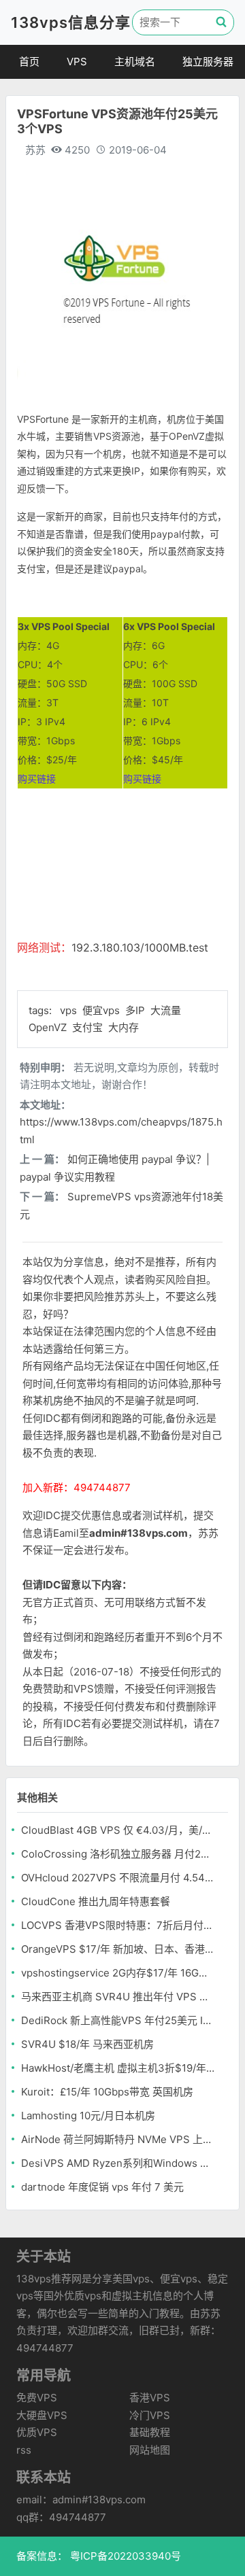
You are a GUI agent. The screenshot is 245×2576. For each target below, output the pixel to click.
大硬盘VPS (42, 2415)
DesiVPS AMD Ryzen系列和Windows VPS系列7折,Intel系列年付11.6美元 (118, 2163)
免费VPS (37, 2398)
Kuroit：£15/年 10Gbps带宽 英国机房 (107, 2092)
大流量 (166, 1010)
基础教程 (150, 2432)
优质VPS (37, 2432)
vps (70, 1010)
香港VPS (150, 2398)
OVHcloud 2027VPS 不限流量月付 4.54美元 (118, 1878)
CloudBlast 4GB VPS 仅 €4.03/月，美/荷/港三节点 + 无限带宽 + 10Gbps (118, 1830)
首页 (29, 62)
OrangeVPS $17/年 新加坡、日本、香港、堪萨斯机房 (118, 1949)
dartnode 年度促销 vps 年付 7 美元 (102, 2187)
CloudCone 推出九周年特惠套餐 (96, 1901)
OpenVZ (49, 1027)
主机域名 (135, 62)
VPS (77, 62)
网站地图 (150, 2450)
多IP (136, 1010)
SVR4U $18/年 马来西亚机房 (87, 2044)
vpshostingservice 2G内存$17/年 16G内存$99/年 (118, 1973)
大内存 (124, 1027)
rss (24, 2450)
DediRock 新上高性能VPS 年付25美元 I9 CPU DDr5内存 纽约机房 (118, 2020)
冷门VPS (150, 2415)
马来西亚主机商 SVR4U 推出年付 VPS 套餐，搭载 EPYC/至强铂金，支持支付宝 (118, 1997)
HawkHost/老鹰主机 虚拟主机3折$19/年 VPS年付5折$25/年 (118, 2068)
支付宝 (89, 1027)
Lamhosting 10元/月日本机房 (88, 2116)
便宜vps (102, 1010)
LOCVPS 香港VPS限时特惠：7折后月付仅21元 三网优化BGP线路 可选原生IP (118, 1925)
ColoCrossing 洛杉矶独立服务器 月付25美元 (118, 1854)
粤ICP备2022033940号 (124, 2556)
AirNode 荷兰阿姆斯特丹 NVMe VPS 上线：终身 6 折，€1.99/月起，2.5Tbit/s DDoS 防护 (118, 2139)
